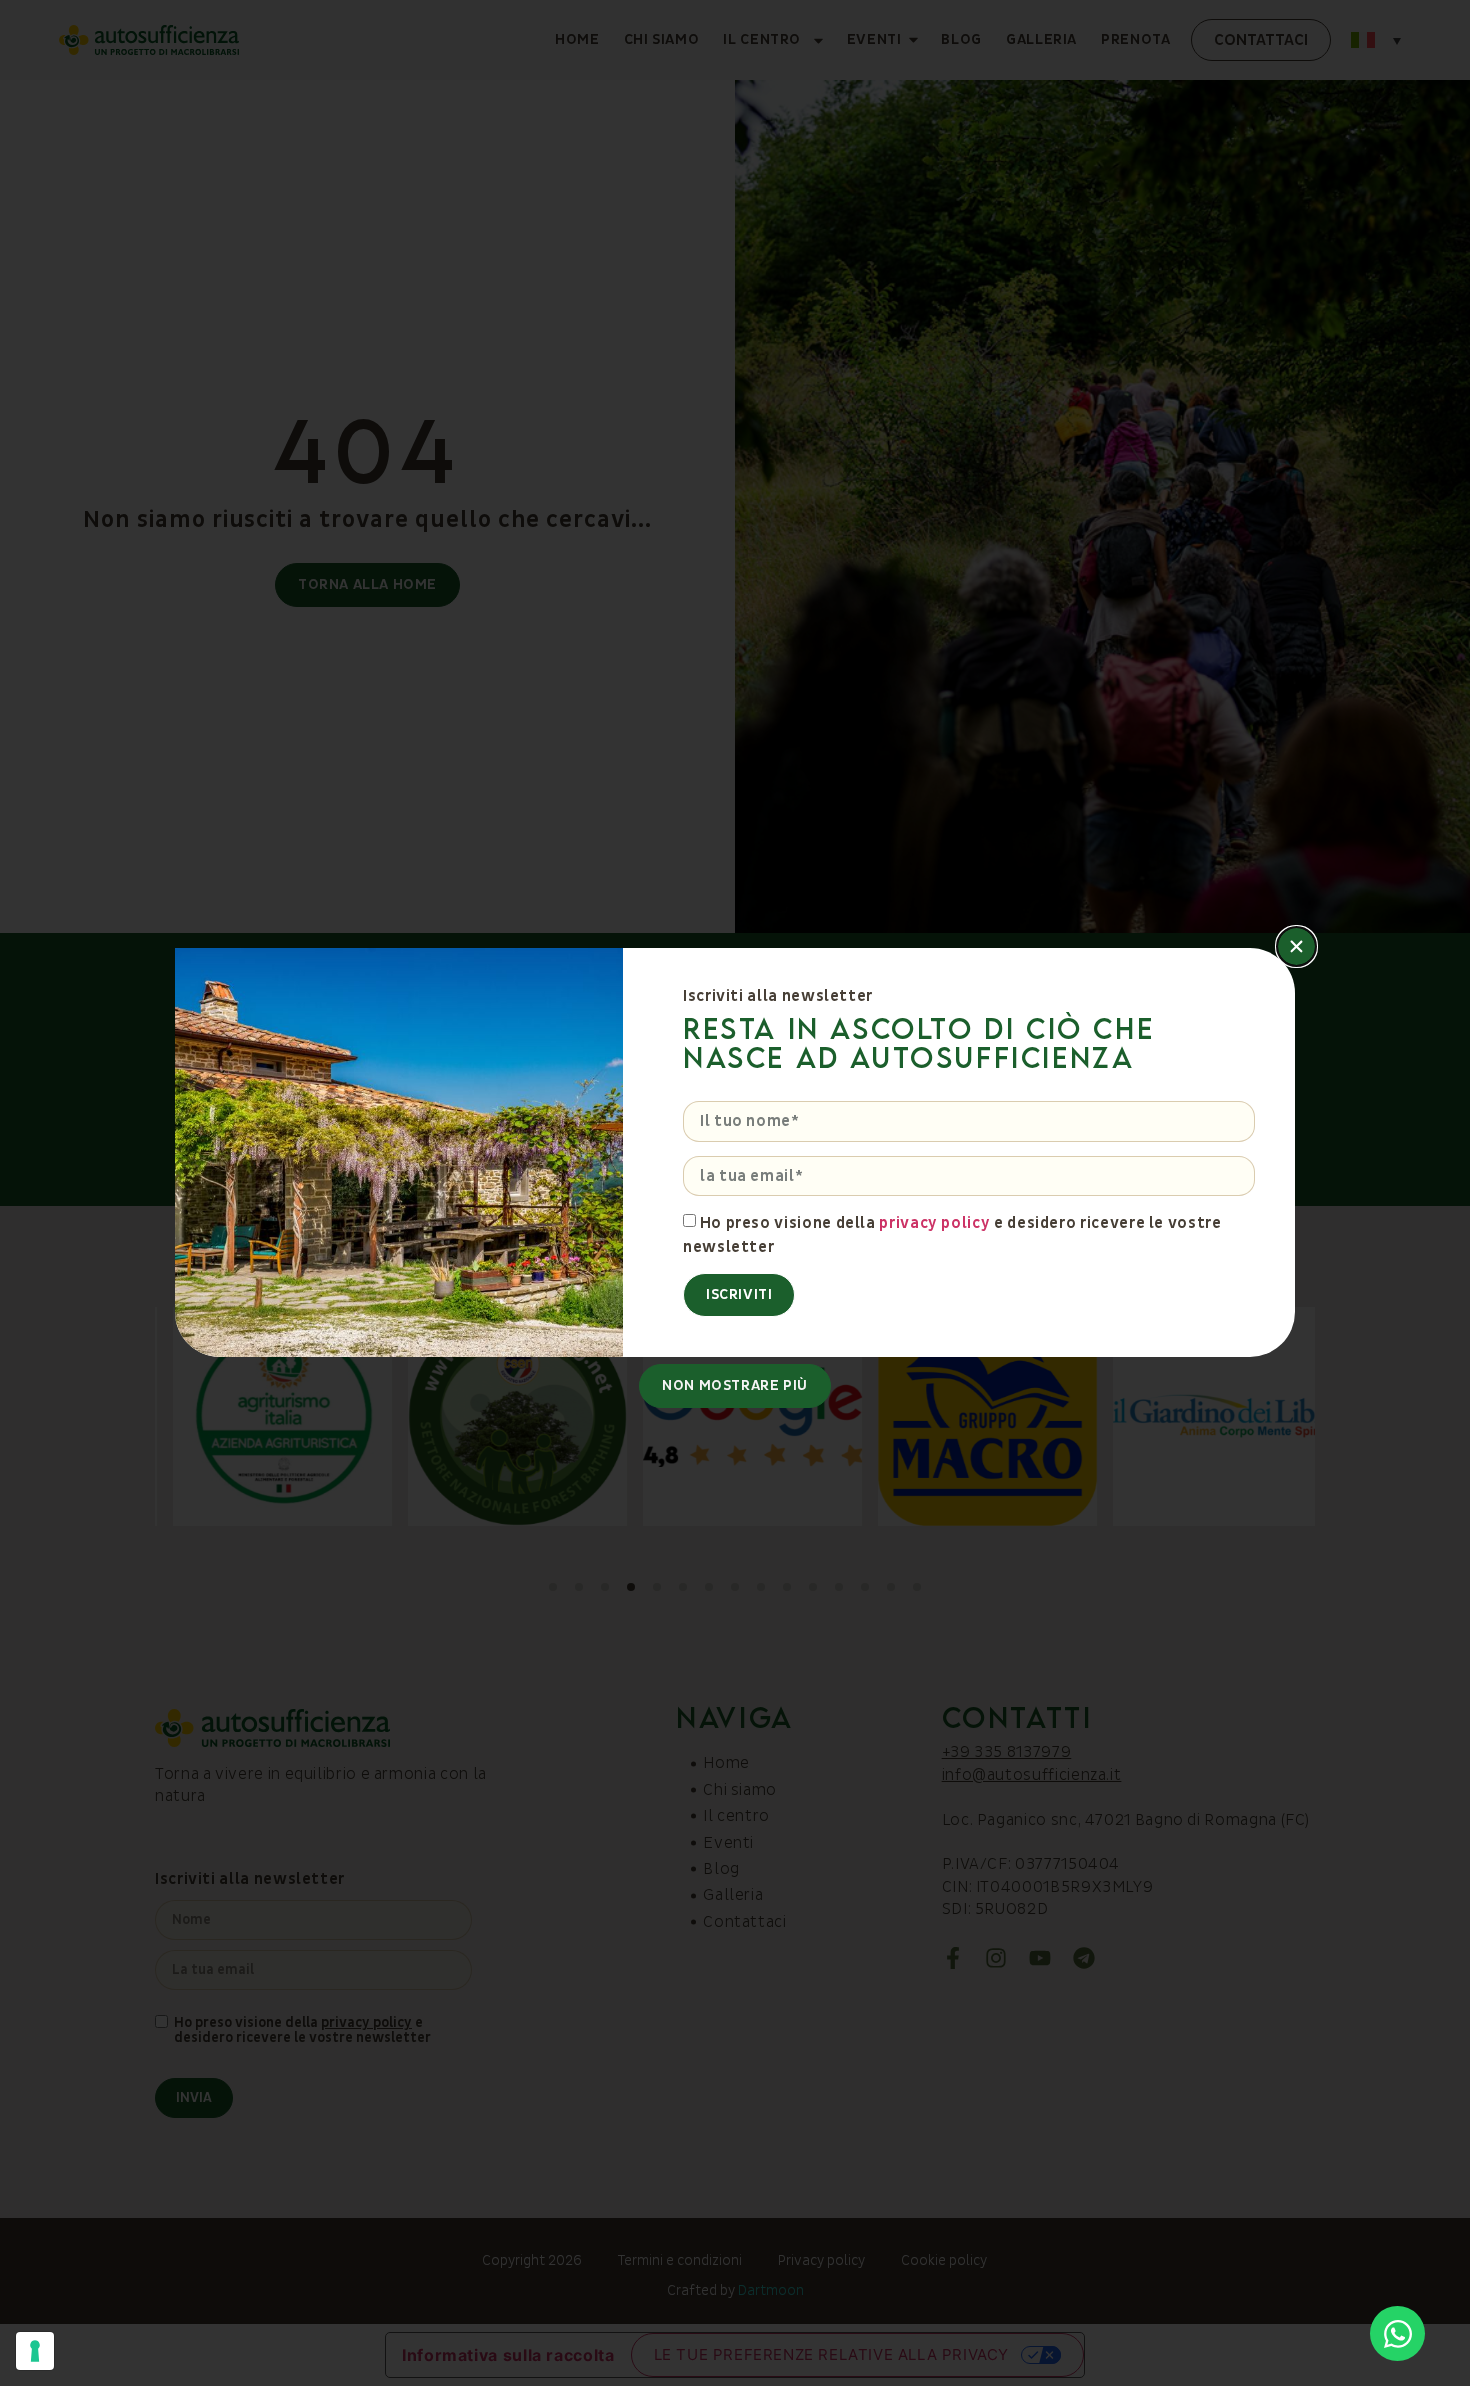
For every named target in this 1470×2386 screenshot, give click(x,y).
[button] (1296, 946)
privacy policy (934, 1223)
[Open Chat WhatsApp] (1397, 2333)
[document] (735, 1193)
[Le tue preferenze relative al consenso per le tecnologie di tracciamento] (35, 2351)
